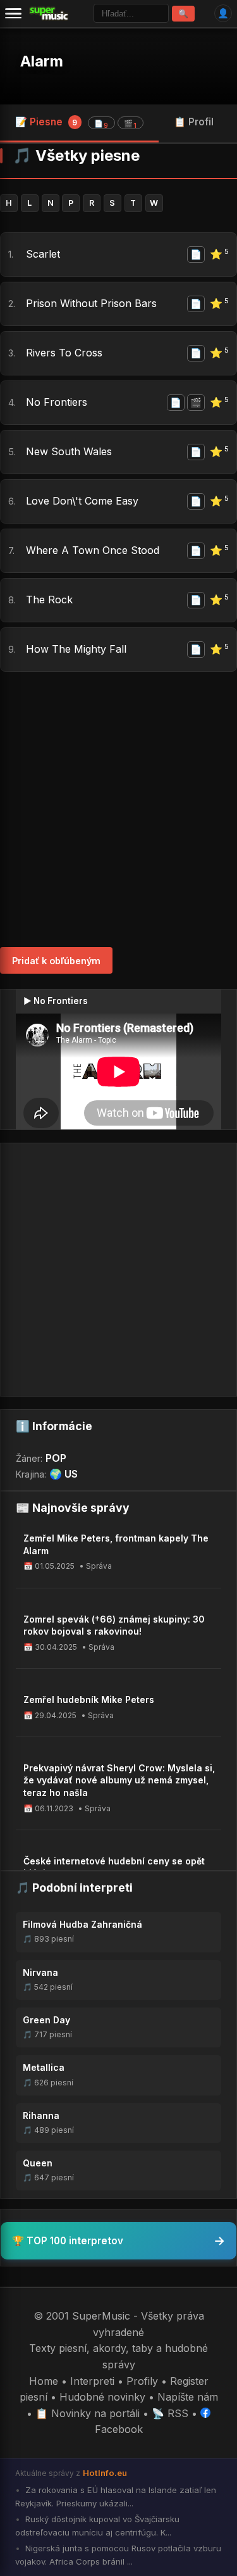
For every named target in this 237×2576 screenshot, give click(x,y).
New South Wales (69, 451)
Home (44, 2381)
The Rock (49, 600)
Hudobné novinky (102, 2397)
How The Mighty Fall (76, 649)
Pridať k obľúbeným (56, 961)
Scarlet (43, 254)
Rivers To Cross (64, 353)
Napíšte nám (188, 2397)
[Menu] (13, 13)
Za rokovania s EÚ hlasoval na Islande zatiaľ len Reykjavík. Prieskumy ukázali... (116, 2497)
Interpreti (92, 2381)
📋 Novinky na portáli (88, 2413)
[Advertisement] (118, 809)
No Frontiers (57, 402)
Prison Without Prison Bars (91, 303)
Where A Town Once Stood (93, 550)
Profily (142, 2381)
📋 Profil (194, 122)
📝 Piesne (76, 123)
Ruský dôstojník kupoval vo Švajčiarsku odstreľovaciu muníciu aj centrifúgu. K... (97, 2526)
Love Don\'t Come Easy (82, 501)
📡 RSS (170, 2413)
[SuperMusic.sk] (49, 13)
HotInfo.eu (105, 2473)
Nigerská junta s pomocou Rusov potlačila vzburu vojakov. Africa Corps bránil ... (118, 2555)
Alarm (42, 61)
